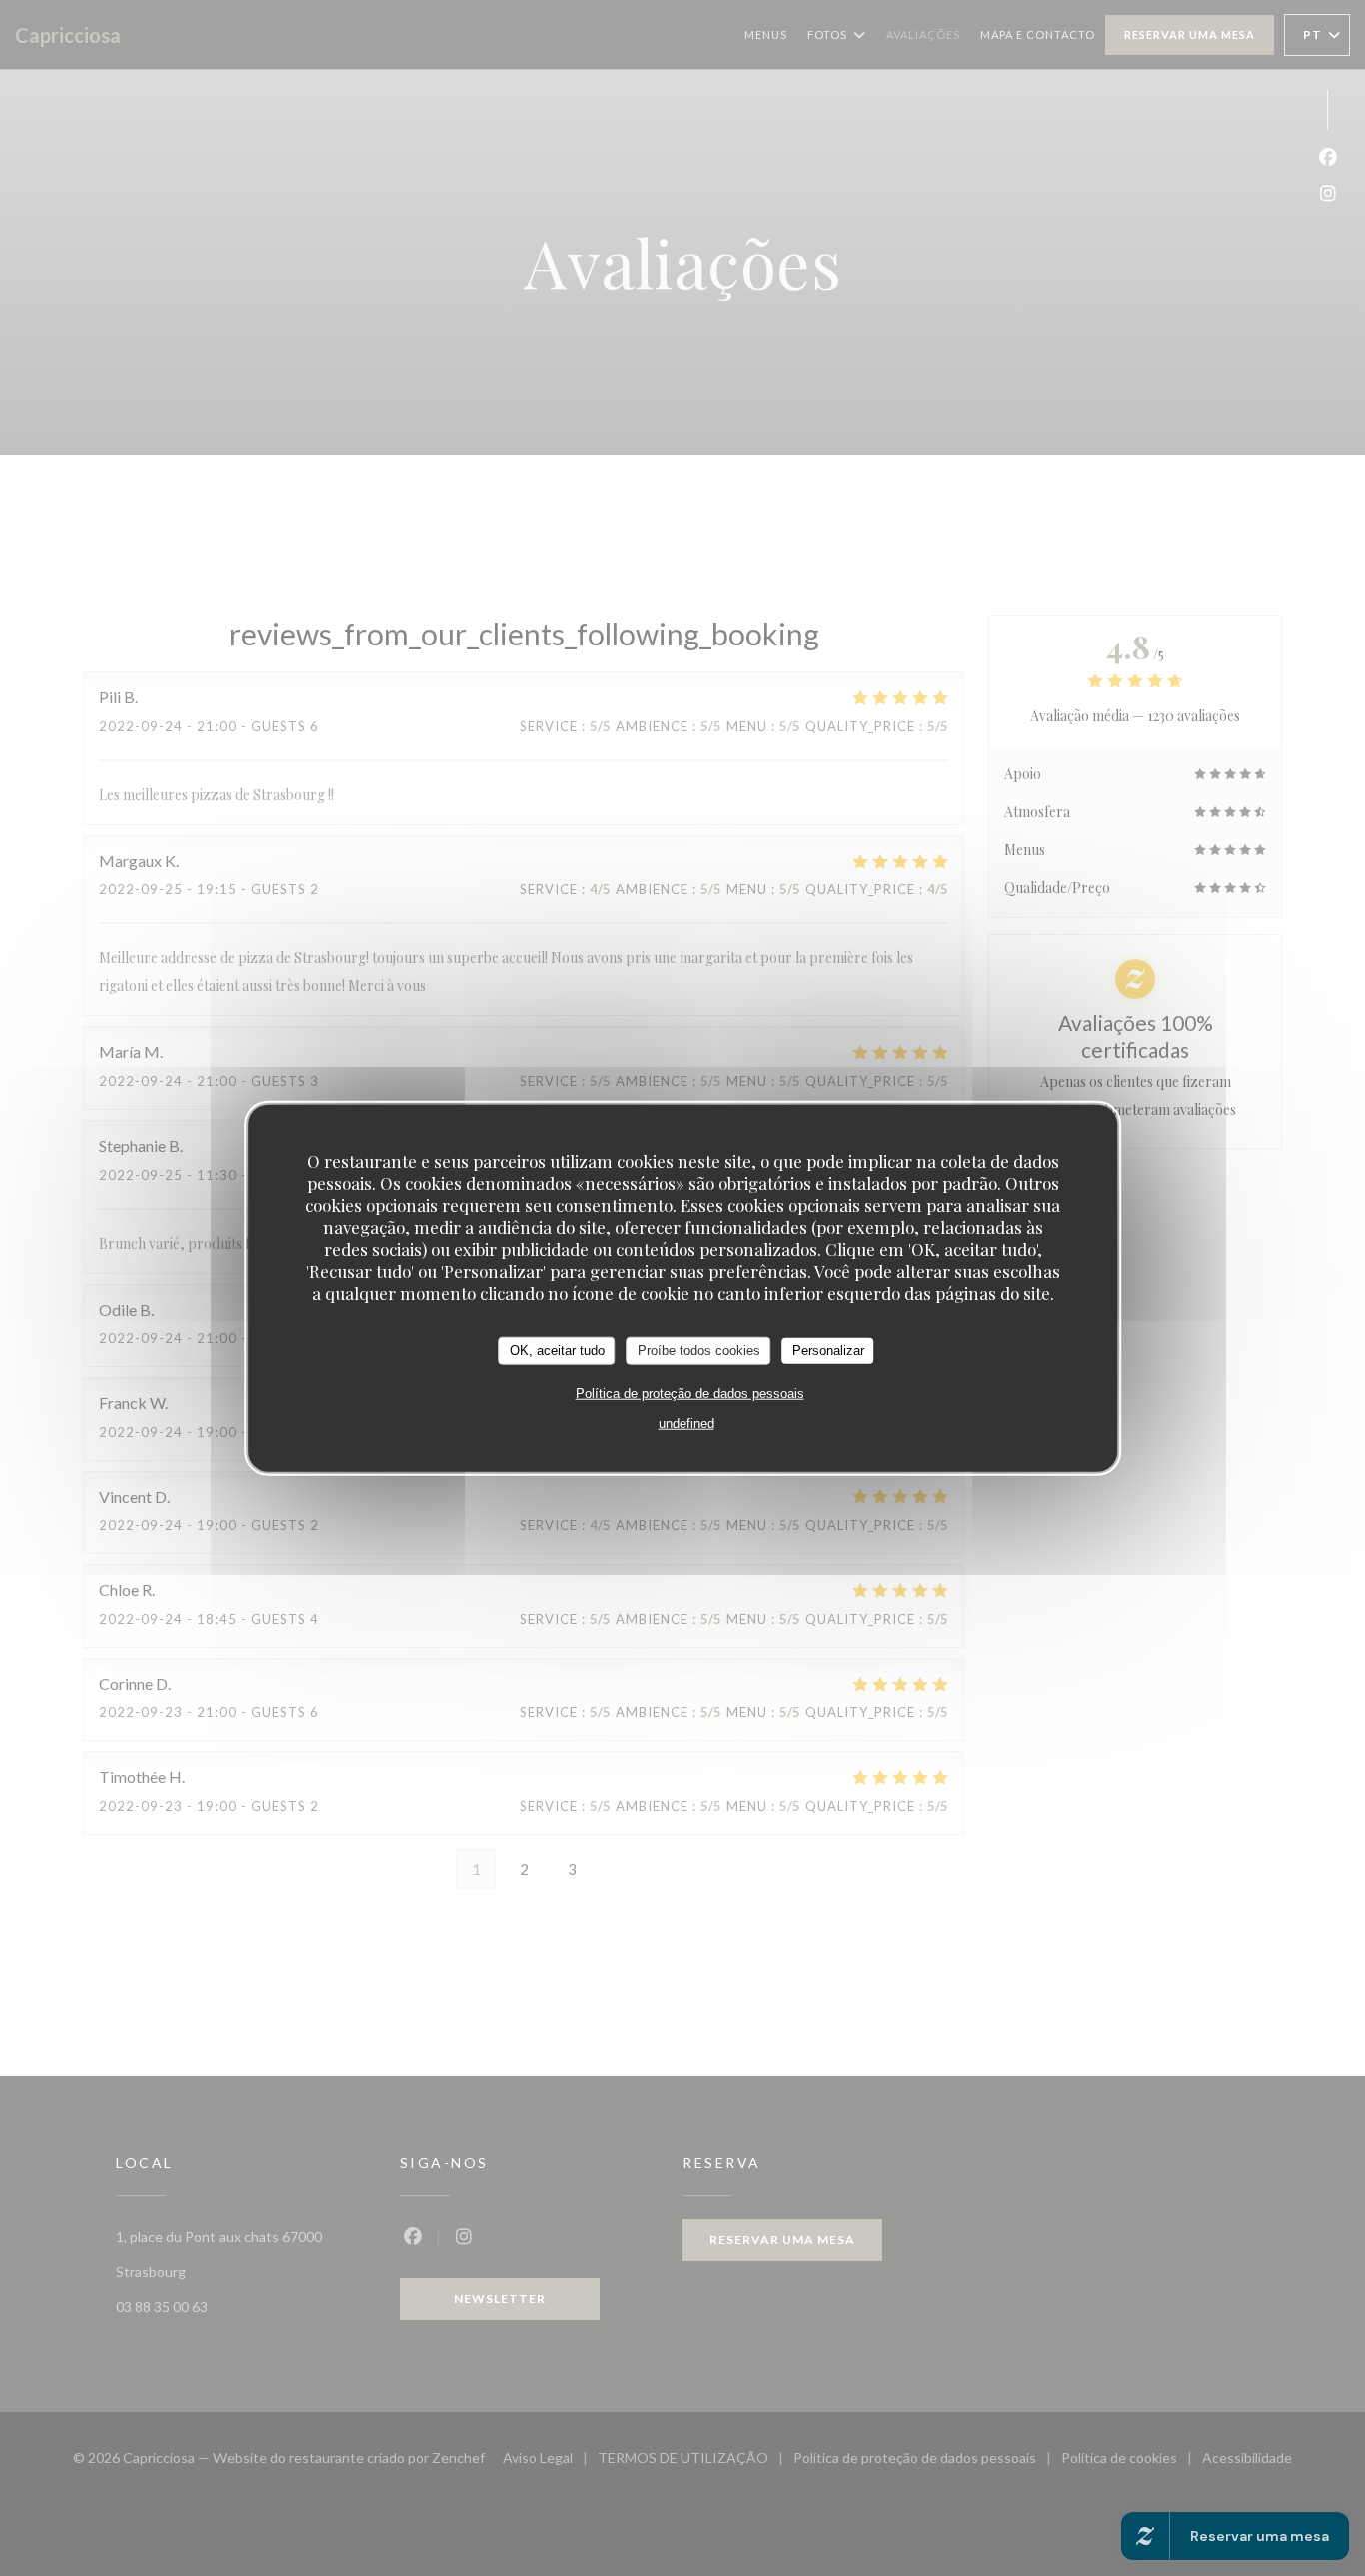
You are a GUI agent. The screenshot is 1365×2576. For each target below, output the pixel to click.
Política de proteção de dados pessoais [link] (690, 1392)
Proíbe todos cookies (699, 1350)
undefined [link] (686, 1422)
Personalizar (828, 1350)
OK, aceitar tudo (557, 1350)
